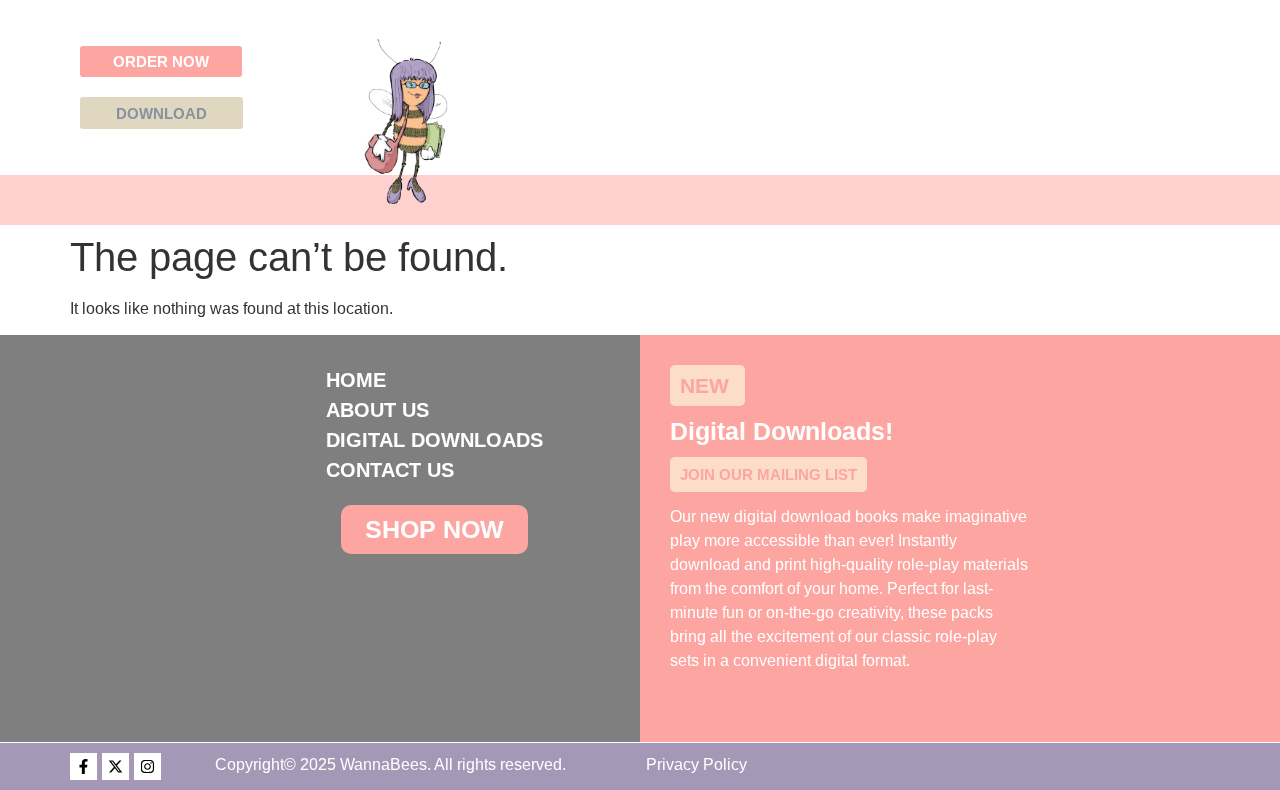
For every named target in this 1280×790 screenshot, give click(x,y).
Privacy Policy (696, 764)
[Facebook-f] (83, 766)
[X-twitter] (115, 766)
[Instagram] (147, 766)
